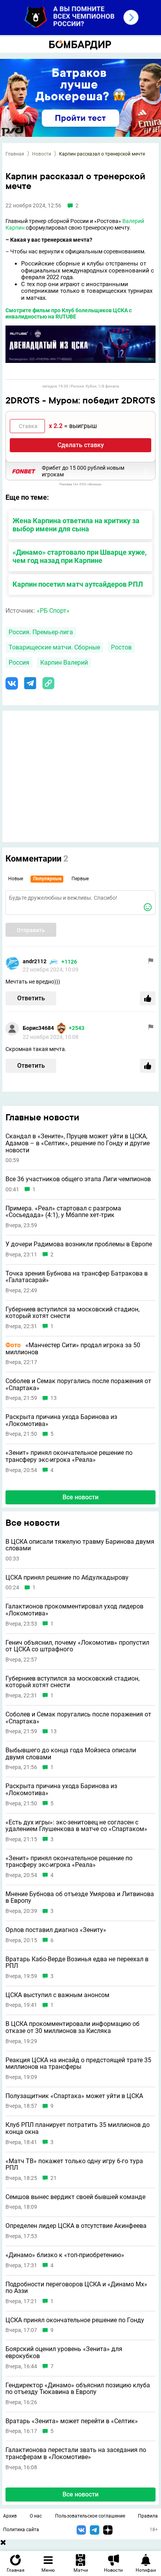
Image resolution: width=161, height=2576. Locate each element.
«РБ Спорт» (53, 611)
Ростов (121, 647)
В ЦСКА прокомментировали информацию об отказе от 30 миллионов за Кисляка (72, 2027)
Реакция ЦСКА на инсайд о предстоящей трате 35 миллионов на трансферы (78, 2064)
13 (54, 1398)
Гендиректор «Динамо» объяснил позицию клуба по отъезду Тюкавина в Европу (78, 2389)
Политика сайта (21, 2530)
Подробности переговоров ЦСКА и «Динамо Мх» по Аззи (76, 2288)
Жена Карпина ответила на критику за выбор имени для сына (76, 525)
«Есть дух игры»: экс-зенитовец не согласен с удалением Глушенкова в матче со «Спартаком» (76, 1826)
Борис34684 (38, 1028)
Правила (148, 2516)
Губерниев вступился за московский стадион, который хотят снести (72, 1313)
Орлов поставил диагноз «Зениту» (56, 1930)
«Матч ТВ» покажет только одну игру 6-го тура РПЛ (74, 2165)
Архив (10, 2516)
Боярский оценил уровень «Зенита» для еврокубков (64, 2352)
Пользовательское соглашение (90, 2516)
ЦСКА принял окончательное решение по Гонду (75, 2320)
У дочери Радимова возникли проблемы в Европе (79, 1244)
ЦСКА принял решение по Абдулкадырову (67, 1578)
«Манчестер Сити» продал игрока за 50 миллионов (73, 1349)
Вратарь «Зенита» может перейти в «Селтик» (72, 2421)
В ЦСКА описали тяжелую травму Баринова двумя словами (80, 1545)
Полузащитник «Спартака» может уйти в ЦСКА (74, 2096)
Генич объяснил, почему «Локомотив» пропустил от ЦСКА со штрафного (77, 1646)
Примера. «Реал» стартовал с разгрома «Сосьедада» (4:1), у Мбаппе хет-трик (63, 1212)
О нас (36, 2516)
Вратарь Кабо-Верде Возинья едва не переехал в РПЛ (77, 1963)
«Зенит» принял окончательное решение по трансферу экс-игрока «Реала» (69, 1456)
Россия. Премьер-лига (41, 632)
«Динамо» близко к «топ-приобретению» (65, 2255)
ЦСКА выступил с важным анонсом (57, 1995)
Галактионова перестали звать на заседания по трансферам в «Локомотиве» (76, 2453)
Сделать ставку (81, 445)
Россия (19, 663)
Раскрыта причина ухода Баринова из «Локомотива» (61, 1420)
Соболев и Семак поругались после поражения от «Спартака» (78, 1384)
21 (54, 2178)
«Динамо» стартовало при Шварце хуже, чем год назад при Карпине (80, 556)
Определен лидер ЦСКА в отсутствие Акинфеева (76, 2226)
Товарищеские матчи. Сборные (54, 647)
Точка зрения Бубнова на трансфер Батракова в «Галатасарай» (77, 1277)
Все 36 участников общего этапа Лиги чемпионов (78, 1179)
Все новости (80, 1497)
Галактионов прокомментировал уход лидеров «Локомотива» (74, 1610)
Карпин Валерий (64, 663)
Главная (15, 154)
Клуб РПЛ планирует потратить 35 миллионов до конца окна (78, 2128)
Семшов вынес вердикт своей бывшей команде (75, 2197)
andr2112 (35, 961)
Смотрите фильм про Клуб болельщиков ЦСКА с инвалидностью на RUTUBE (69, 314)
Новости (42, 154)
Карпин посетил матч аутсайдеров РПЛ (78, 584)
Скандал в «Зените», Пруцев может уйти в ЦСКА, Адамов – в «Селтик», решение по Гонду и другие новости (78, 1143)
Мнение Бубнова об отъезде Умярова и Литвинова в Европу (80, 1897)
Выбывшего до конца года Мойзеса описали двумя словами (71, 1754)
